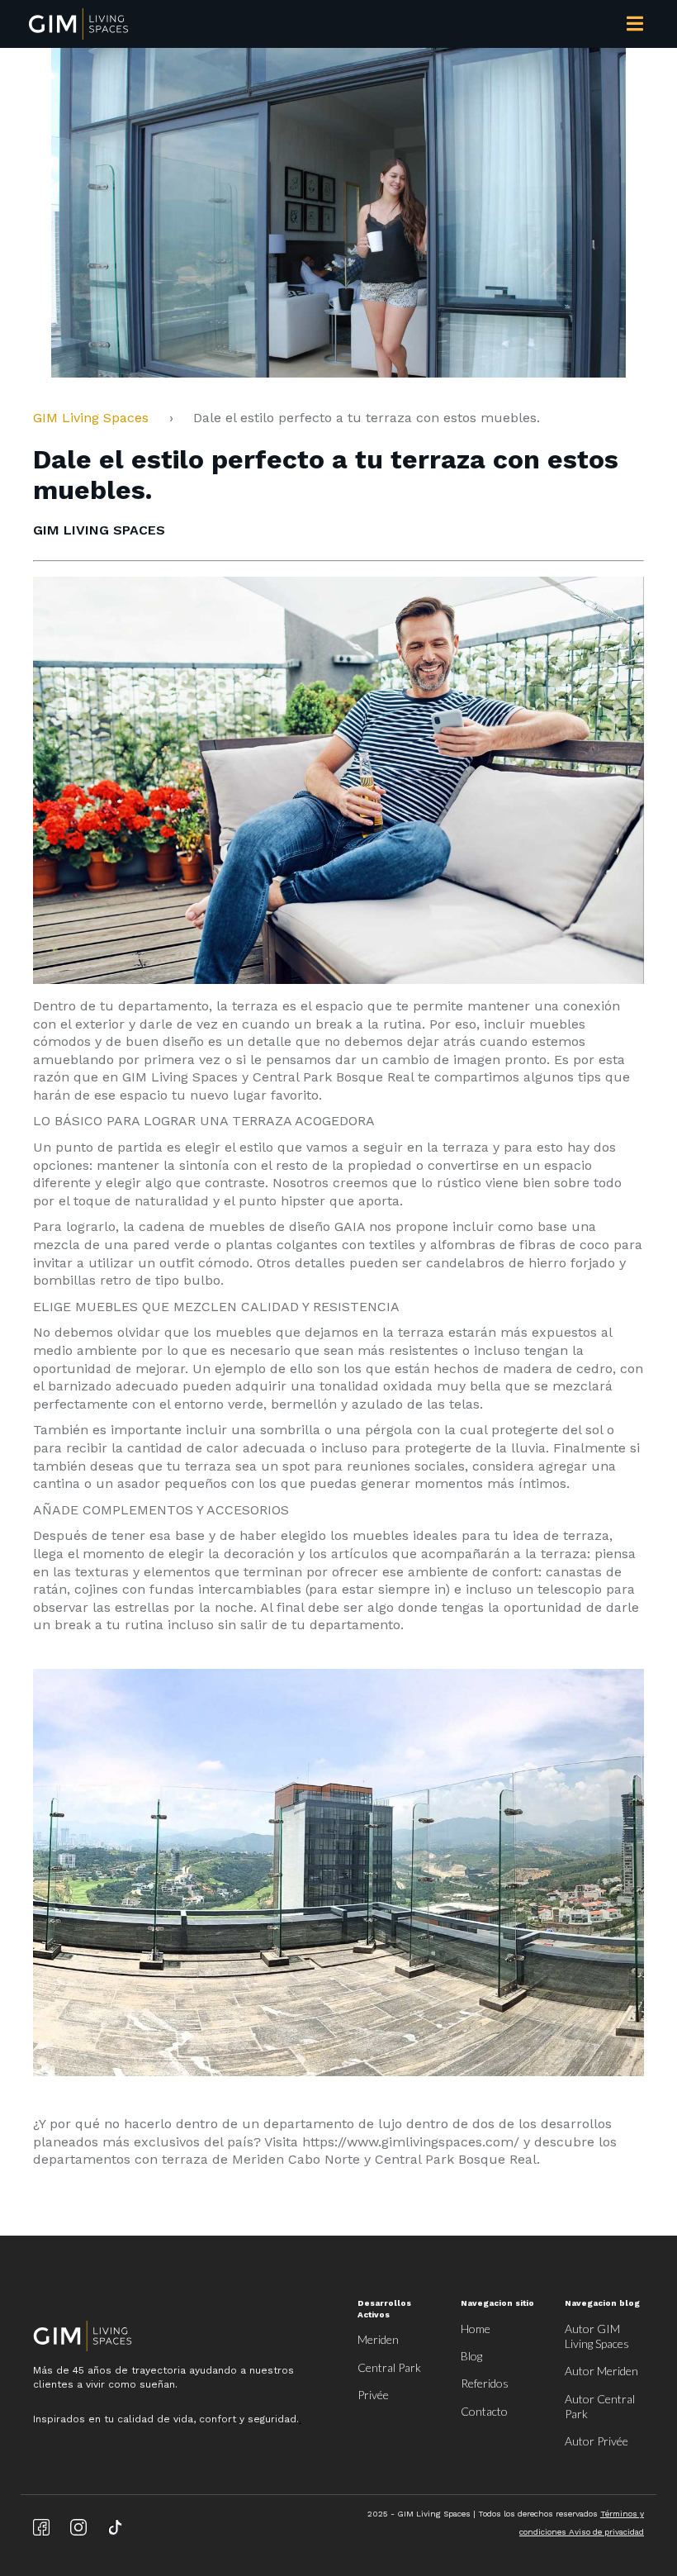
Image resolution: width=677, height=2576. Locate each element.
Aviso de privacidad (606, 2532)
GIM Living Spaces (97, 418)
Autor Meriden (601, 2371)
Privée (373, 2395)
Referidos (485, 2383)
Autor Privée (597, 2441)
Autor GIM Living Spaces (597, 2336)
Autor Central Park (600, 2406)
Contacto (484, 2411)
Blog (471, 2356)
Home (476, 2329)
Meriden (378, 2339)
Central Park (389, 2367)
